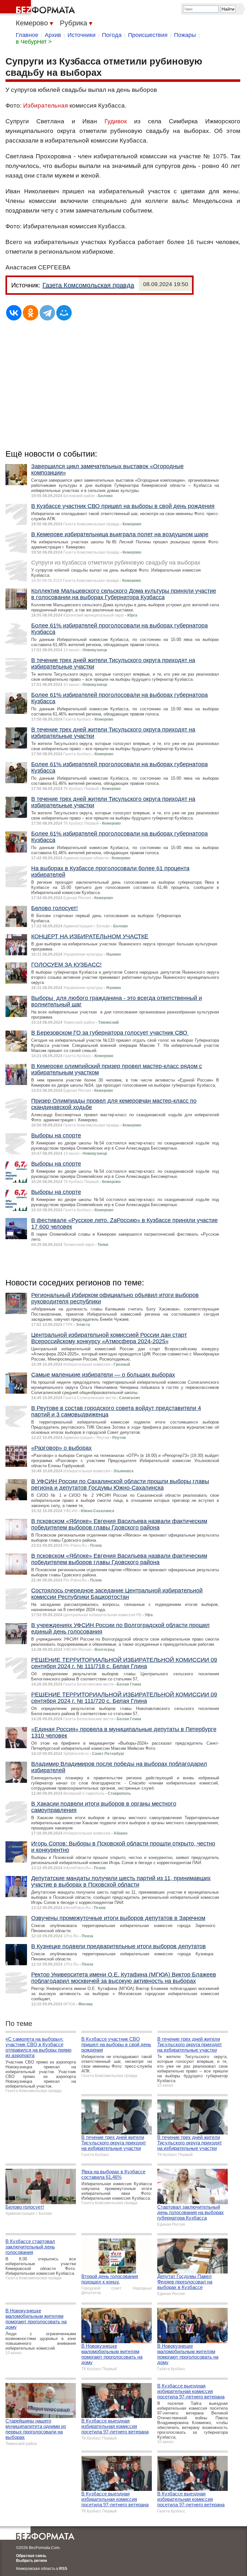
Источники (82, 35)
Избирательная (46, 105)
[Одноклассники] (31, 313)
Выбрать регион (32, 2561)
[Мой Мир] (64, 313)
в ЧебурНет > (34, 42)
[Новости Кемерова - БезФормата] (39, 8)
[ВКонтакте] (14, 313)
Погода (112, 35)
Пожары (185, 35)
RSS (63, 2569)
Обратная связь (31, 2556)
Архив (53, 35)
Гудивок (116, 121)
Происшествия (148, 35)
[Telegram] (47, 313)
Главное (27, 35)
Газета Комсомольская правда (88, 285)
